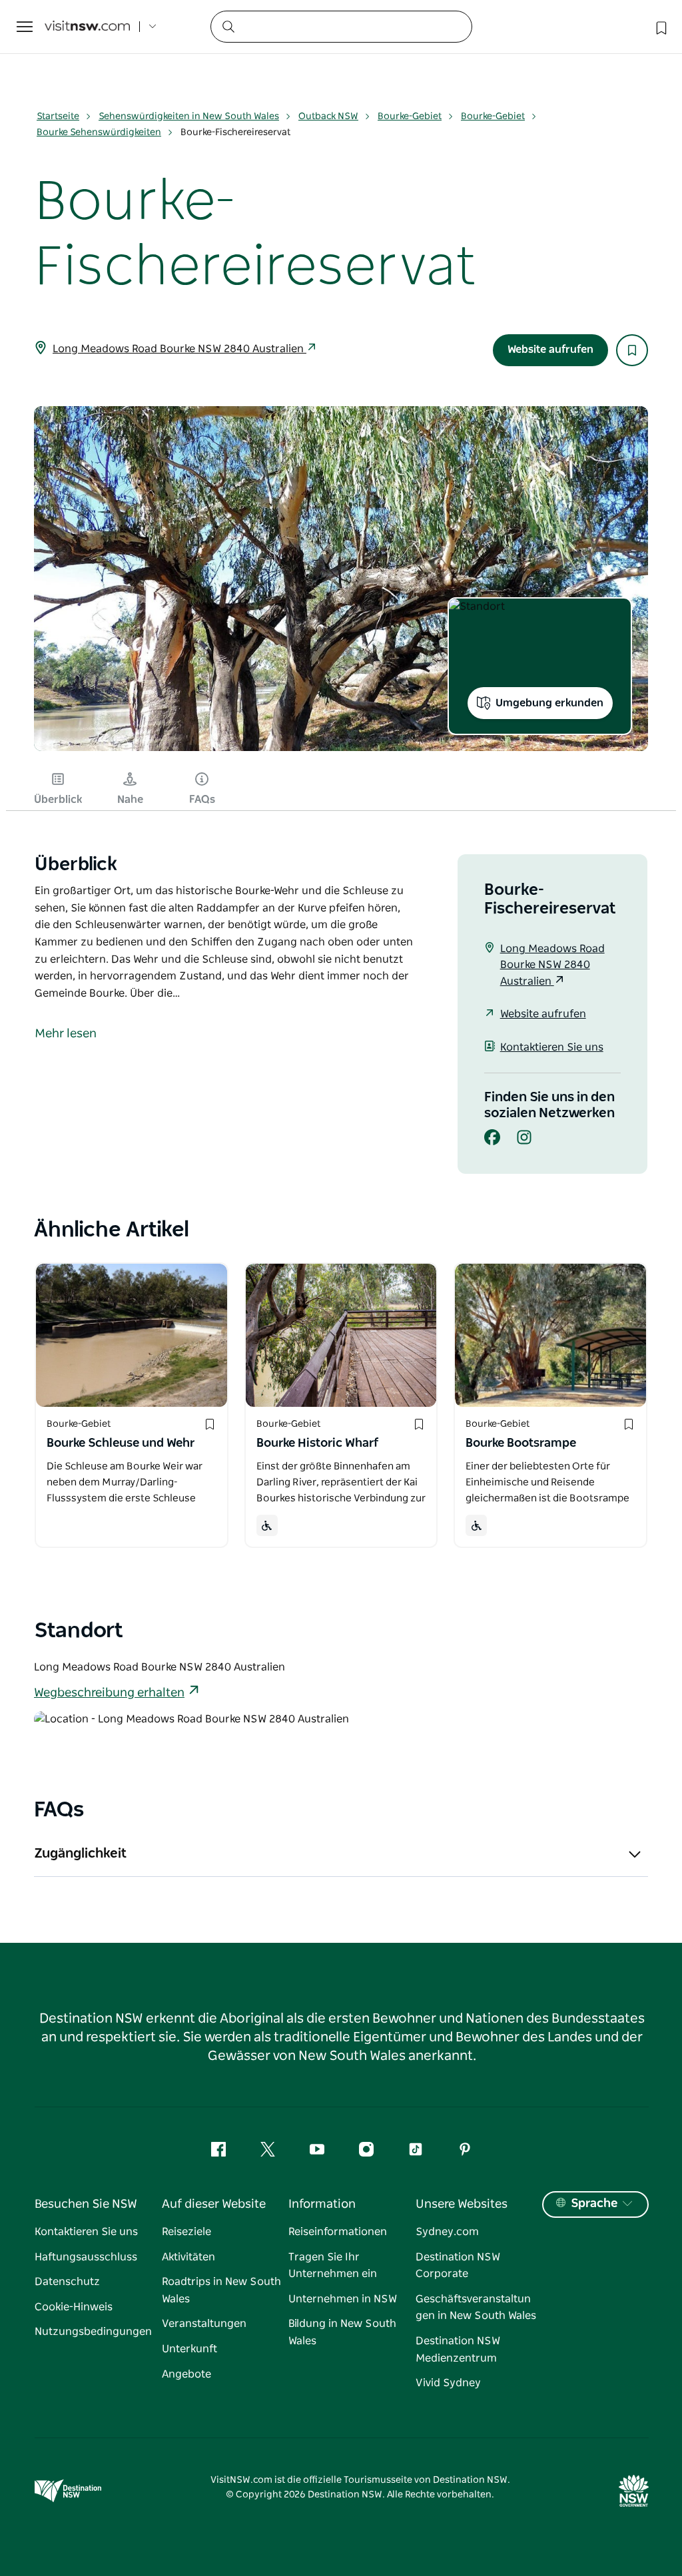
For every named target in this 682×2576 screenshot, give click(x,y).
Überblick (58, 800)
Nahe (130, 800)
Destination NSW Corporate (458, 2266)
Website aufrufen (550, 350)
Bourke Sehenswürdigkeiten (99, 132)
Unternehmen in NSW (343, 2299)
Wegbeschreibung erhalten (109, 1693)
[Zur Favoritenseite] (660, 27)
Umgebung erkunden (549, 703)
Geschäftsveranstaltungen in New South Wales (476, 2308)
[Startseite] (87, 27)
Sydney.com (447, 2232)
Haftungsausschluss (86, 2257)
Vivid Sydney (448, 2383)
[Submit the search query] (228, 26)
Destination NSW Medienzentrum (458, 2350)
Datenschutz (67, 2282)
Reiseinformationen (338, 2232)
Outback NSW (328, 117)
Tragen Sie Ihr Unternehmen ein (333, 2266)
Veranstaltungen (204, 2324)
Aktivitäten (188, 2257)
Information (322, 2204)
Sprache (594, 2204)
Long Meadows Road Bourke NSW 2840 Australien (179, 349)
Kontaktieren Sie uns (552, 1047)
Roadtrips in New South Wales (221, 2290)
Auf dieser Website (214, 2204)
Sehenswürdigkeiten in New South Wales (189, 117)
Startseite (58, 117)
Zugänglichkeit (80, 1854)
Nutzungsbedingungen (93, 2332)
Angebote (186, 2374)
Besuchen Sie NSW (86, 2204)
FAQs (202, 800)
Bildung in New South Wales (342, 2332)
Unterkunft (189, 2349)
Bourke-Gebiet (410, 117)
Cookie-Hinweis (74, 2307)
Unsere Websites (462, 2204)
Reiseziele (186, 2232)
